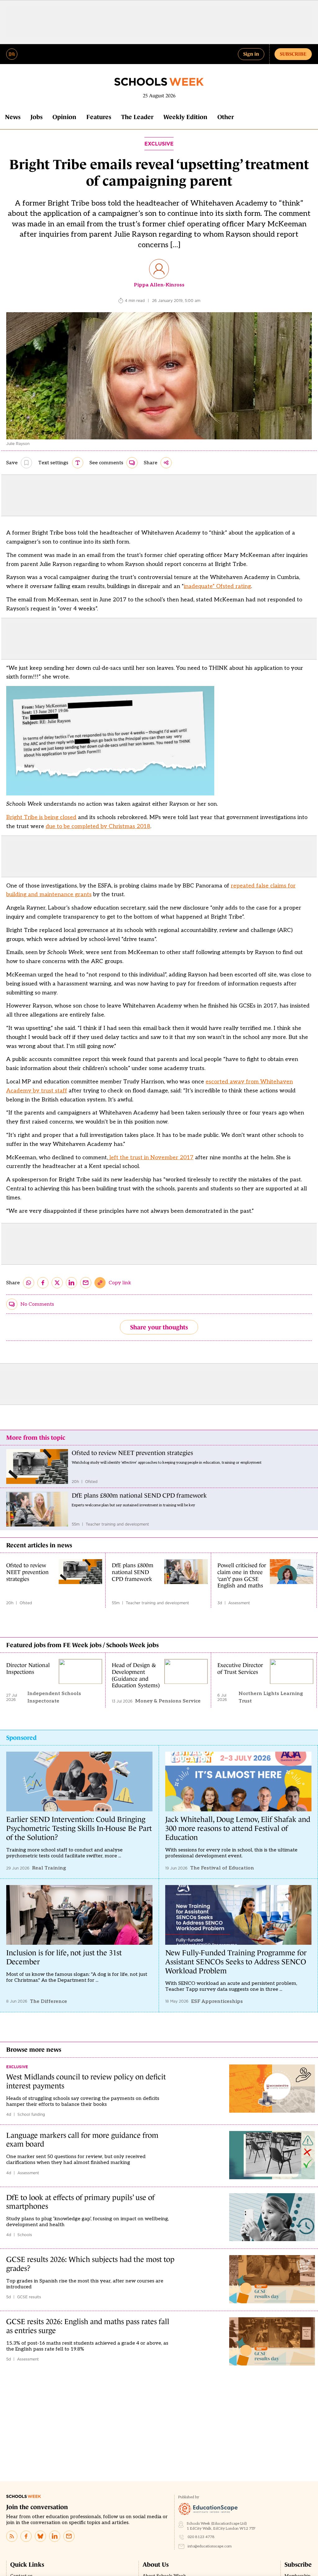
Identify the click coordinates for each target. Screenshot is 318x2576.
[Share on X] (57, 1283)
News (13, 117)
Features (99, 117)
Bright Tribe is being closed (41, 817)
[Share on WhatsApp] (29, 1283)
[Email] (69, 2536)
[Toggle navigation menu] (12, 54)
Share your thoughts (159, 1327)
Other (226, 117)
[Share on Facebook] (43, 1283)
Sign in (251, 54)
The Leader (137, 117)
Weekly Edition (185, 117)
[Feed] (12, 2536)
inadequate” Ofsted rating (217, 586)
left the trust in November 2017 (151, 1158)
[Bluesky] (40, 2536)
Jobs (36, 117)
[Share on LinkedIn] (71, 1283)
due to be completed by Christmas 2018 (98, 826)
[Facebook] (26, 2536)
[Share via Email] (86, 1283)
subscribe (293, 54)
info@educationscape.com (210, 2546)
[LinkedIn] (55, 2536)
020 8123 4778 (201, 2537)
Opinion (64, 117)
